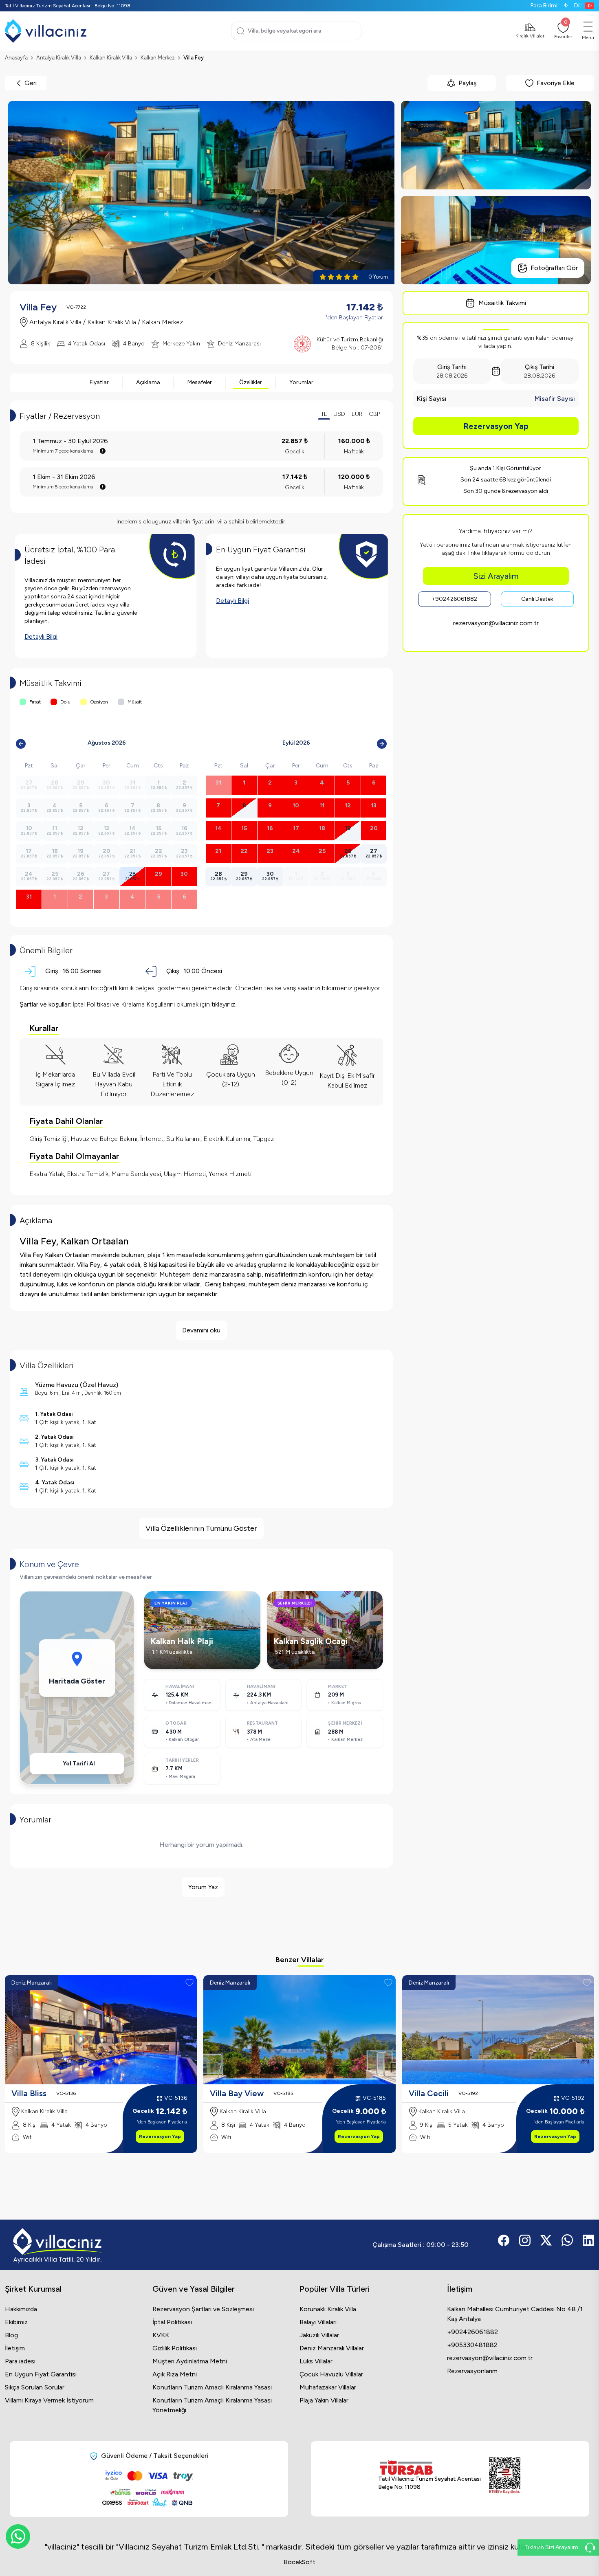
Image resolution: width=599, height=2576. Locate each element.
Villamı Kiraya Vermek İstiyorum (49, 2400)
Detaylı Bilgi (41, 636)
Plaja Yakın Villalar (324, 2400)
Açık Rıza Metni (175, 2374)
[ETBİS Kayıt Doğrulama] (505, 2476)
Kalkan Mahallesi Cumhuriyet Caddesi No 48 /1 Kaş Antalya (515, 2314)
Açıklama (148, 382)
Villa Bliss (29, 2093)
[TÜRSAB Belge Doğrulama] (429, 2468)
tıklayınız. (224, 1004)
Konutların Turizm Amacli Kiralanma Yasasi (212, 2387)
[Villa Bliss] (101, 2030)
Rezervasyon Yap (496, 426)
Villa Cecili (429, 2093)
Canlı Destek (537, 599)
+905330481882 (472, 2345)
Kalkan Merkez (158, 58)
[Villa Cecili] (498, 2030)
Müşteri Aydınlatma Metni (190, 2361)
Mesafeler (200, 382)
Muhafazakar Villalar (328, 2387)
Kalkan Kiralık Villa (111, 58)
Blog (11, 2335)
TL (324, 414)
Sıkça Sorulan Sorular (35, 2387)
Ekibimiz (16, 2322)
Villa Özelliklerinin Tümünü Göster (201, 1528)
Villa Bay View (237, 2093)
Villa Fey (194, 58)
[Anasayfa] (46, 31)
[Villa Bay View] (299, 2030)
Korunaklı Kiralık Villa (328, 2309)
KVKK (161, 2335)
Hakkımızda (21, 2309)
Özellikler (251, 382)
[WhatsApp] (18, 2536)
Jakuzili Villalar (319, 2335)
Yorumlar (301, 382)
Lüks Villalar (316, 2361)
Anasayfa (16, 58)
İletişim (15, 2348)
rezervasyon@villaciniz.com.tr (496, 623)
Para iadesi (20, 2361)
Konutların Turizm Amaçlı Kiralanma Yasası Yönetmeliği (212, 2405)
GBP (374, 414)
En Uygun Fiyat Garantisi (41, 2374)
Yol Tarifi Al (79, 1764)
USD (339, 414)
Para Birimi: (549, 5)
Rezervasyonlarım (472, 2371)
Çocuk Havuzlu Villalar (331, 2374)
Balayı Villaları (318, 2322)
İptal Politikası (172, 2322)
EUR (357, 414)
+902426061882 (454, 599)
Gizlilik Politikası (175, 2348)
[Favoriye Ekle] (189, 1983)
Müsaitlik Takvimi (502, 303)
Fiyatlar (99, 382)
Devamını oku (201, 1330)
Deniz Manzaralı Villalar (332, 2348)
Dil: (578, 5)
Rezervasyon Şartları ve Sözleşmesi (203, 2309)
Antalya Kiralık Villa (59, 58)
